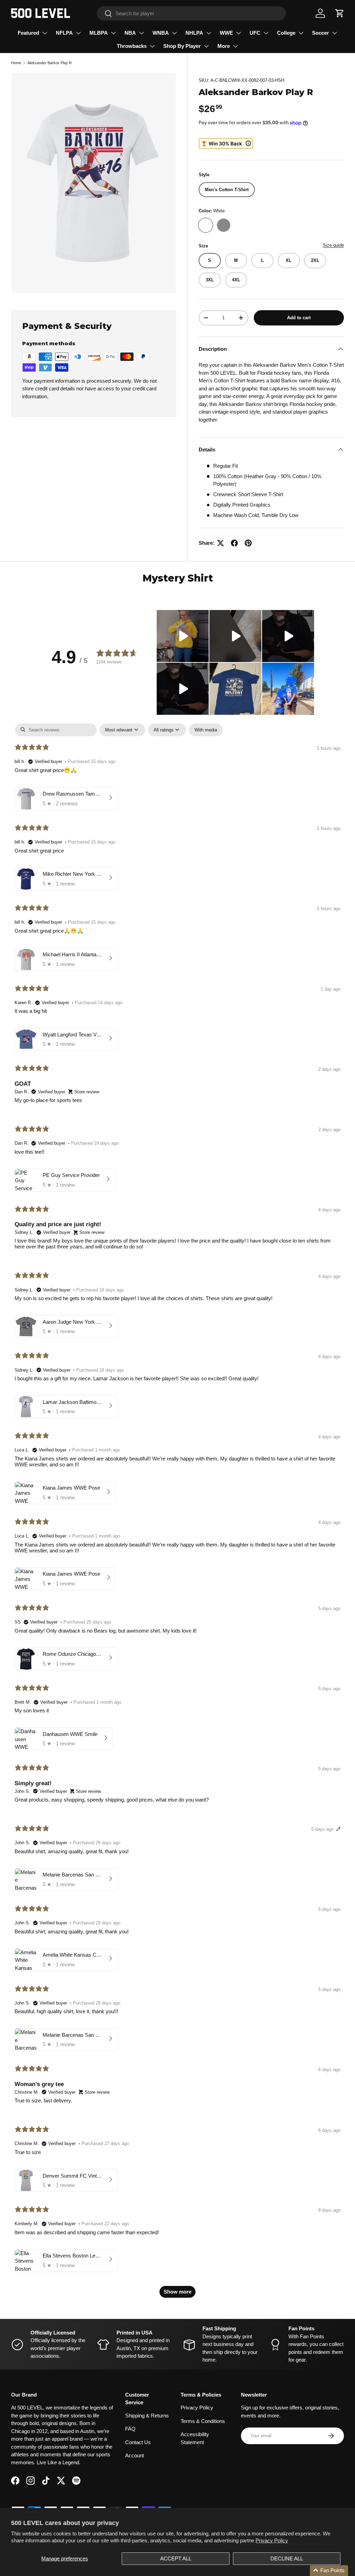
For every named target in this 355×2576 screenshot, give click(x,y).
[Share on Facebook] (234, 543)
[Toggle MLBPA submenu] (113, 33)
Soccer (321, 33)
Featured (28, 33)
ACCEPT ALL (176, 2558)
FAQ (130, 2429)
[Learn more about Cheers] (226, 143)
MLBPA (99, 33)
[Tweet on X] (220, 543)
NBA (130, 33)
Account (135, 2455)
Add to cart (299, 318)
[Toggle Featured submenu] (45, 33)
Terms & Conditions (203, 2421)
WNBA (161, 33)
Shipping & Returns (147, 2416)
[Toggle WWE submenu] (239, 33)
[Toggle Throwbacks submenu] (152, 46)
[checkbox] (206, 730)
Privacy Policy (272, 2540)
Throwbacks (132, 46)
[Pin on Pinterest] (248, 543)
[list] (94, 183)
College (286, 33)
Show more (177, 2292)
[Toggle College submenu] (301, 33)
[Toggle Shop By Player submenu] (206, 46)
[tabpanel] (177, 1514)
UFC (255, 33)
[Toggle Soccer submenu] (335, 33)
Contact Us (138, 2442)
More (224, 46)
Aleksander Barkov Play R (50, 63)
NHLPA (194, 33)
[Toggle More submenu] (235, 46)
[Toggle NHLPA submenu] (209, 33)
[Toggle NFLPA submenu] (78, 33)
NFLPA (64, 33)
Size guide (333, 245)
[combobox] (191, 13)
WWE (226, 33)
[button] (340, 13)
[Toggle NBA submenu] (141, 33)
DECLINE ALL (287, 2558)
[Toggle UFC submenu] (266, 33)
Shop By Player (182, 46)
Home (16, 63)
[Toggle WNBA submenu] (174, 33)
